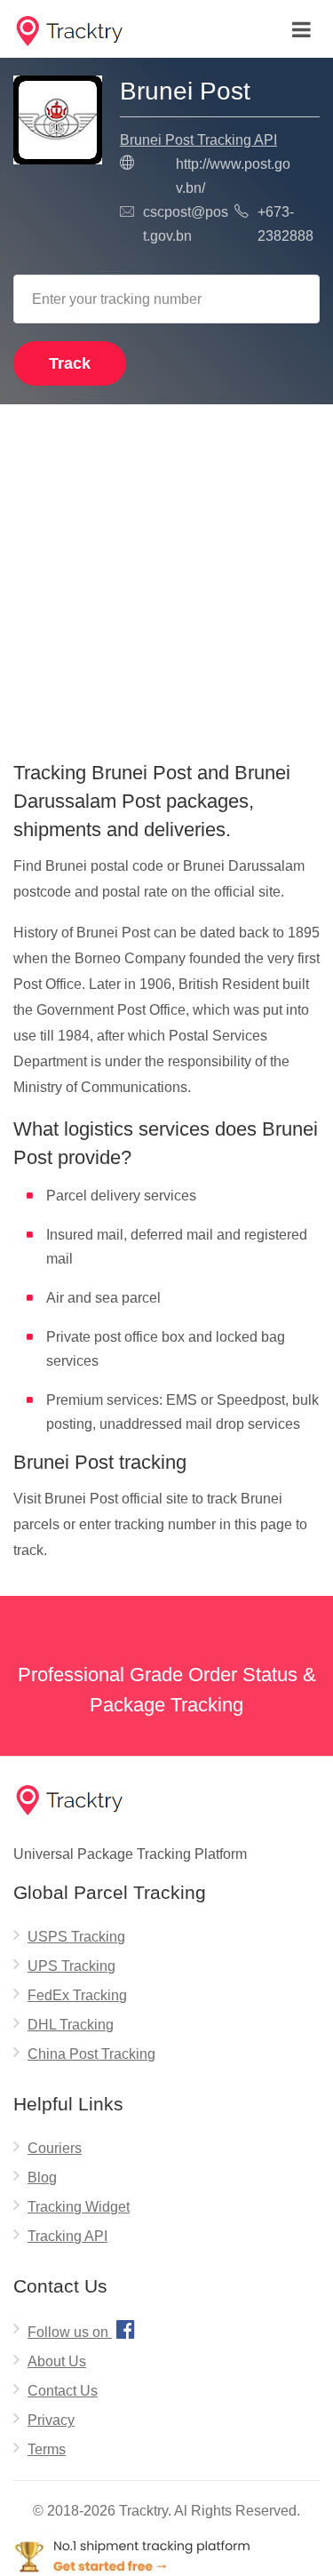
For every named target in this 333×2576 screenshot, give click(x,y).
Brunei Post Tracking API (198, 140)
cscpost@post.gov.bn (186, 224)
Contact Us (63, 2391)
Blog (42, 2177)
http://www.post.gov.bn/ (233, 176)
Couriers (55, 2148)
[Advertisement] (166, 576)
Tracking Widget (79, 2207)
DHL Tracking (71, 2025)
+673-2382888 (285, 224)
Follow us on (81, 2329)
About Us (57, 2361)
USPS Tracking (76, 1937)
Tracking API (67, 2236)
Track (70, 363)
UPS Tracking (71, 1966)
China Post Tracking (91, 2054)
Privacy (51, 2420)
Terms (47, 2449)
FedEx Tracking (77, 1995)
